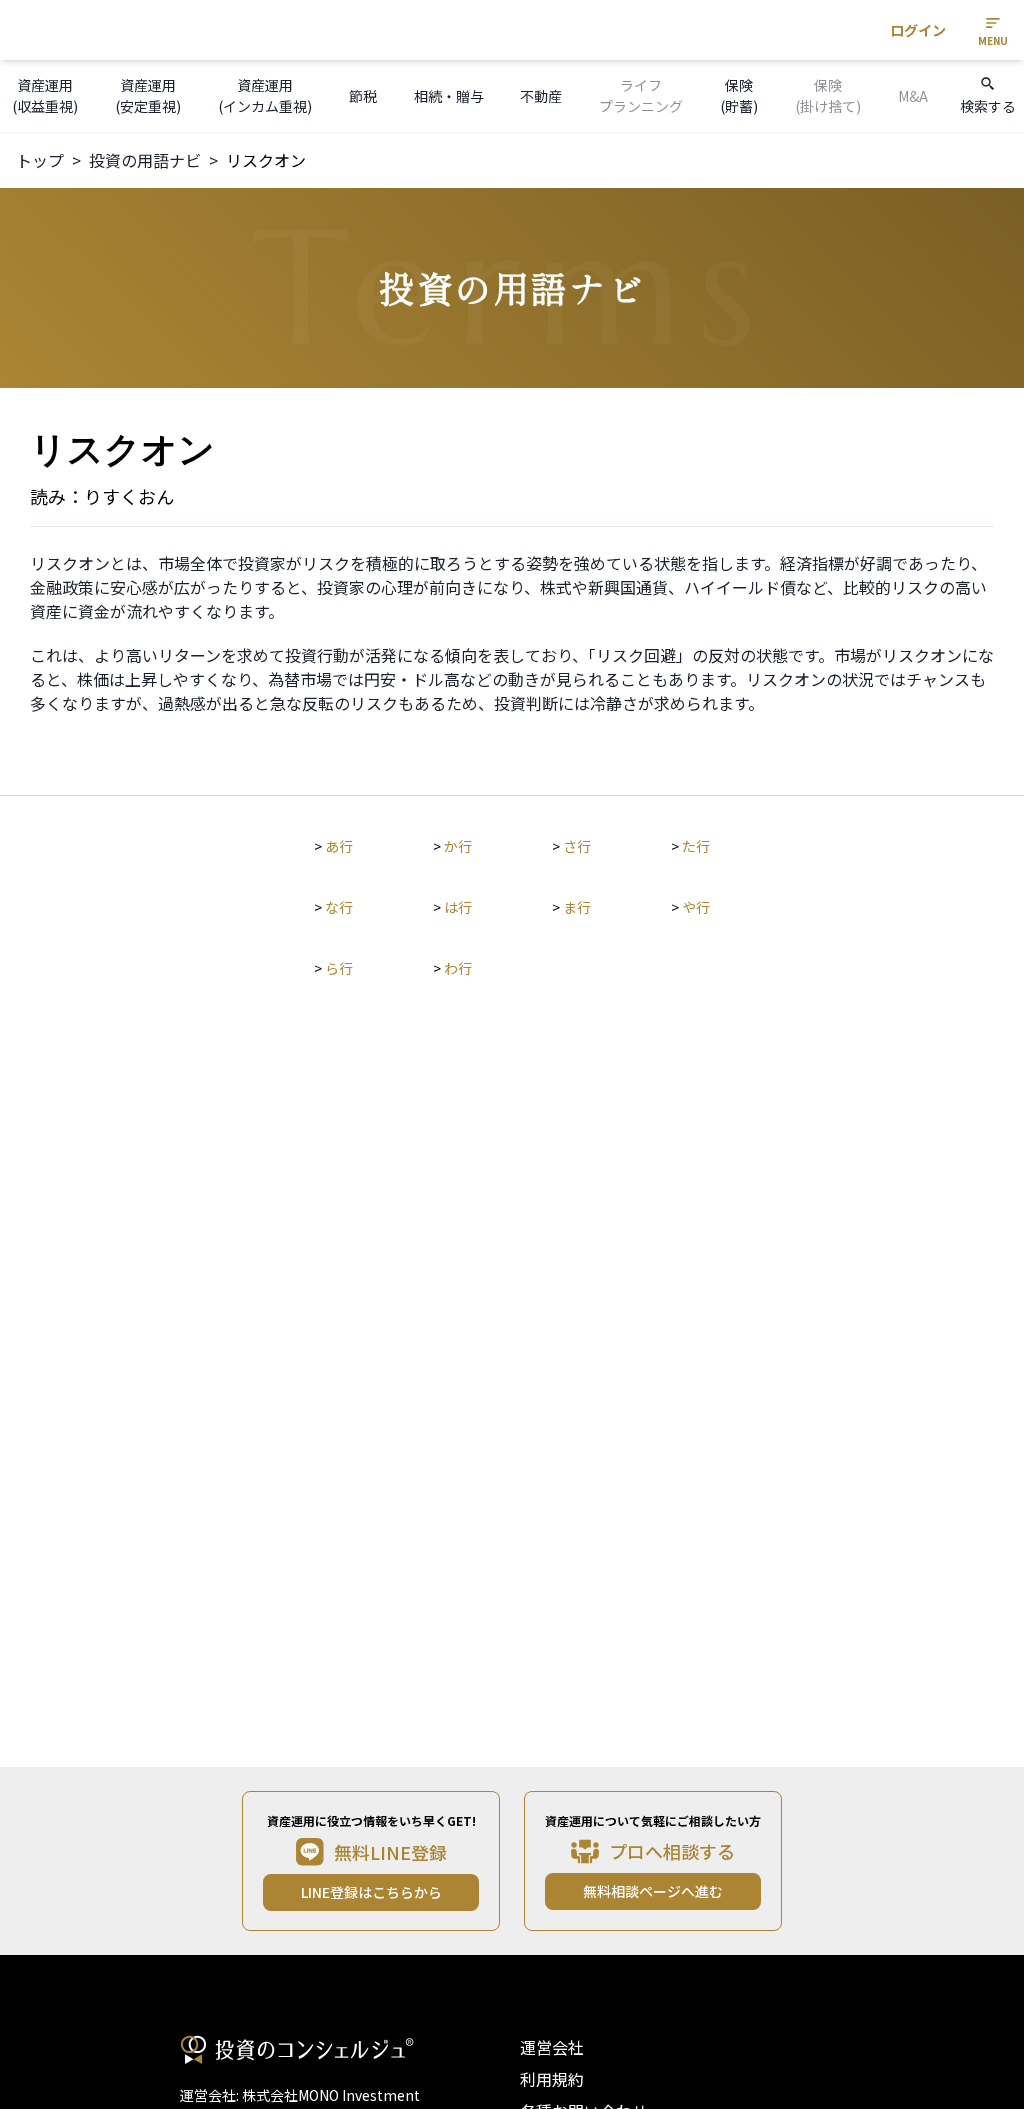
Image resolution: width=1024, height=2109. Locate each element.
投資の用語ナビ (145, 160)
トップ (40, 160)
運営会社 (552, 2047)
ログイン (918, 30)
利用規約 (552, 2079)
